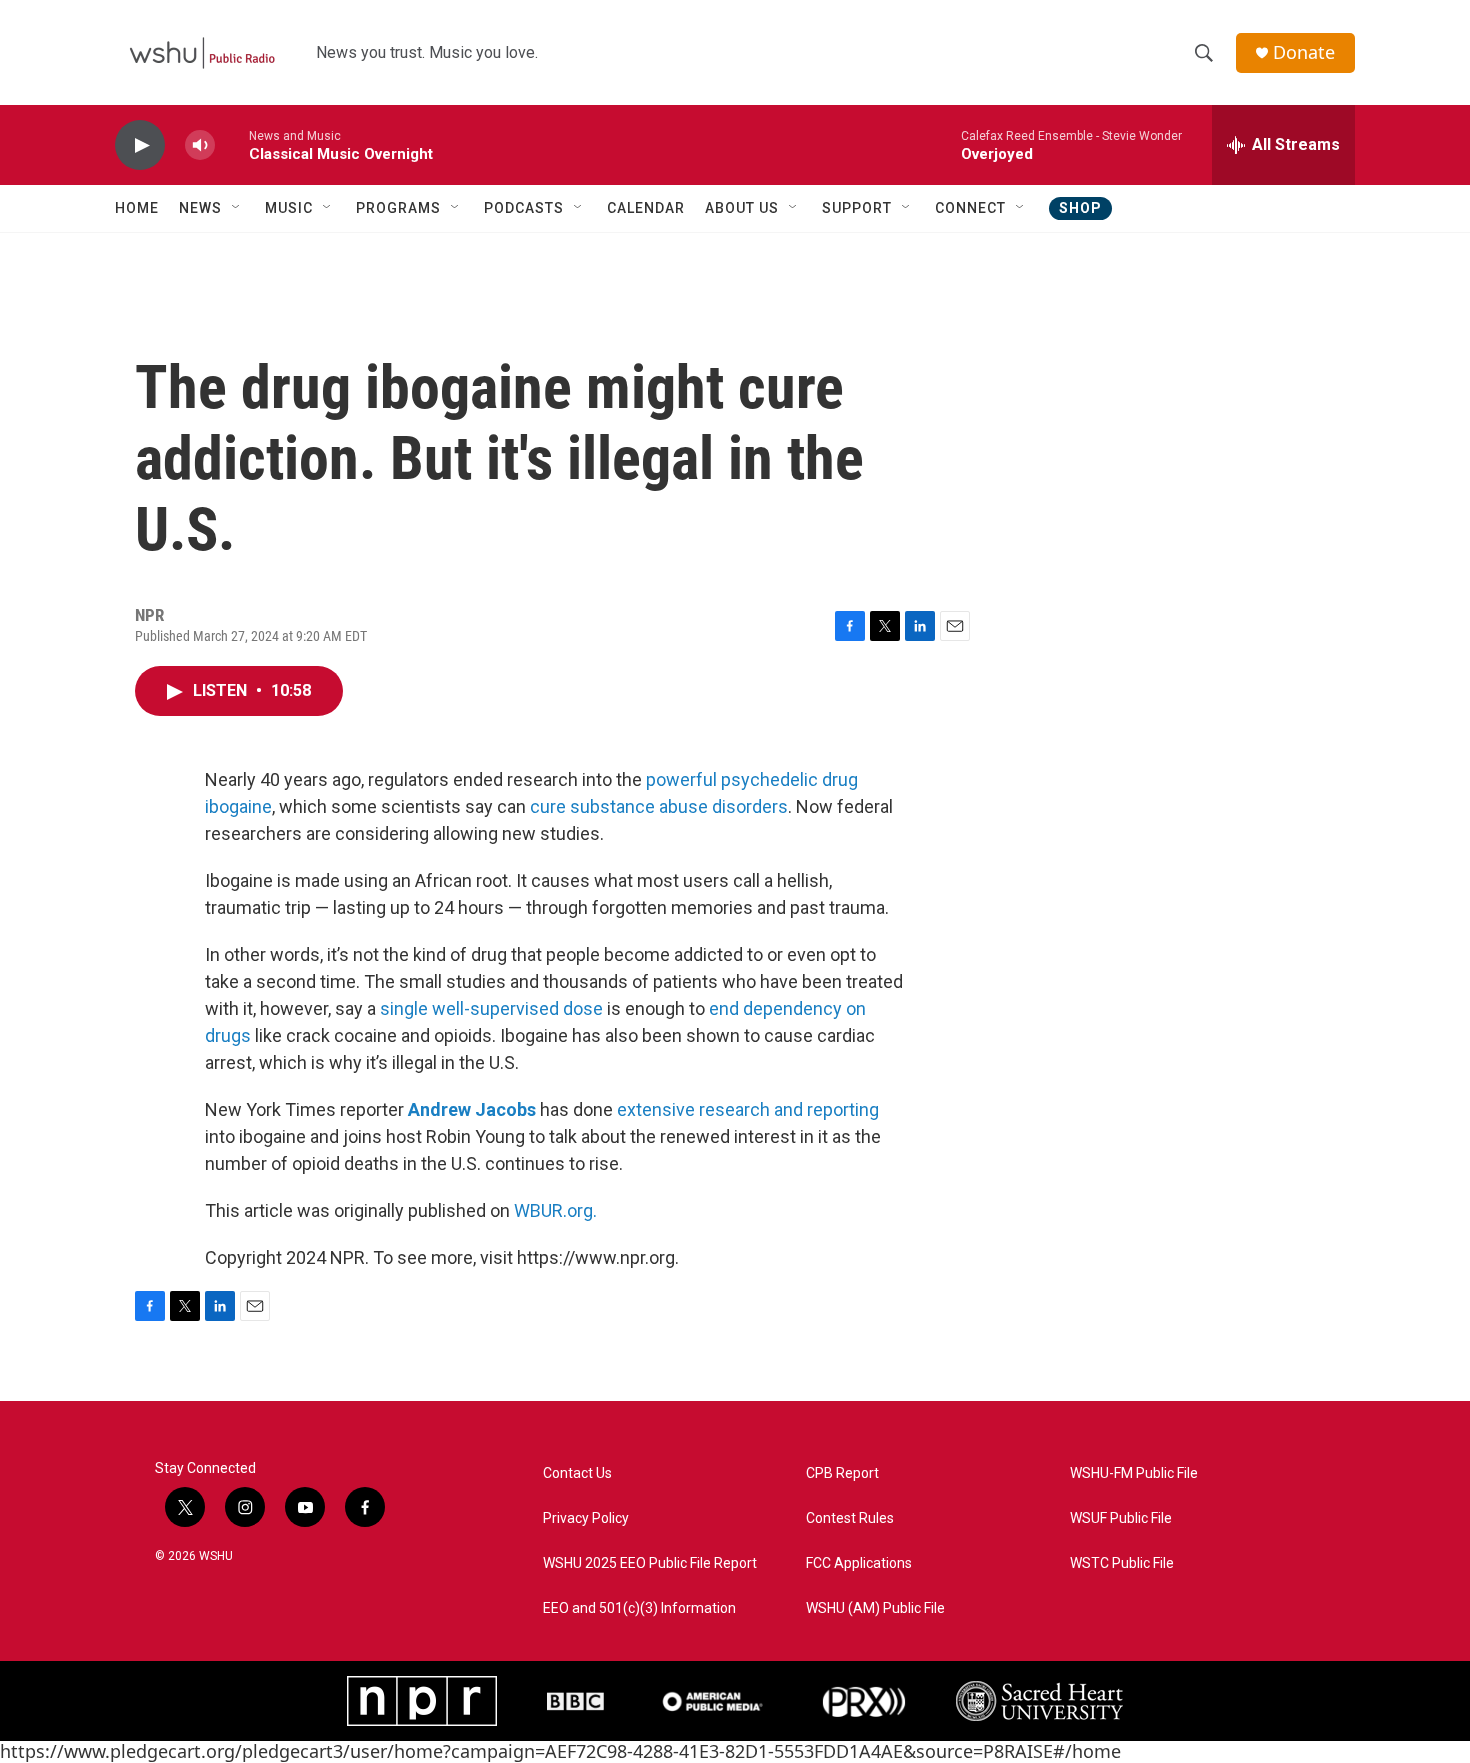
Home (137, 208)
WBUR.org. (555, 1210)
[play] (140, 145)
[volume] (200, 145)
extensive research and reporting (748, 1109)
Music (289, 208)
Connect (970, 208)
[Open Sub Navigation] (237, 208)
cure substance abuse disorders (659, 806)
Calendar (646, 208)
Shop (1080, 208)
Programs (398, 208)
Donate (1304, 52)
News (200, 208)
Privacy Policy (586, 1518)
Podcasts (524, 208)
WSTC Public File (1122, 1563)
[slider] (232, 144)
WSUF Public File (1121, 1518)
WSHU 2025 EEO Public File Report (650, 1563)
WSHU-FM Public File (1134, 1473)
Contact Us (577, 1473)
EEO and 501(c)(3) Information (639, 1608)
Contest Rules (850, 1518)
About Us (742, 208)
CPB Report (842, 1473)
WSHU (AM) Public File (875, 1608)
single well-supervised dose (491, 1008)
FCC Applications (859, 1563)
